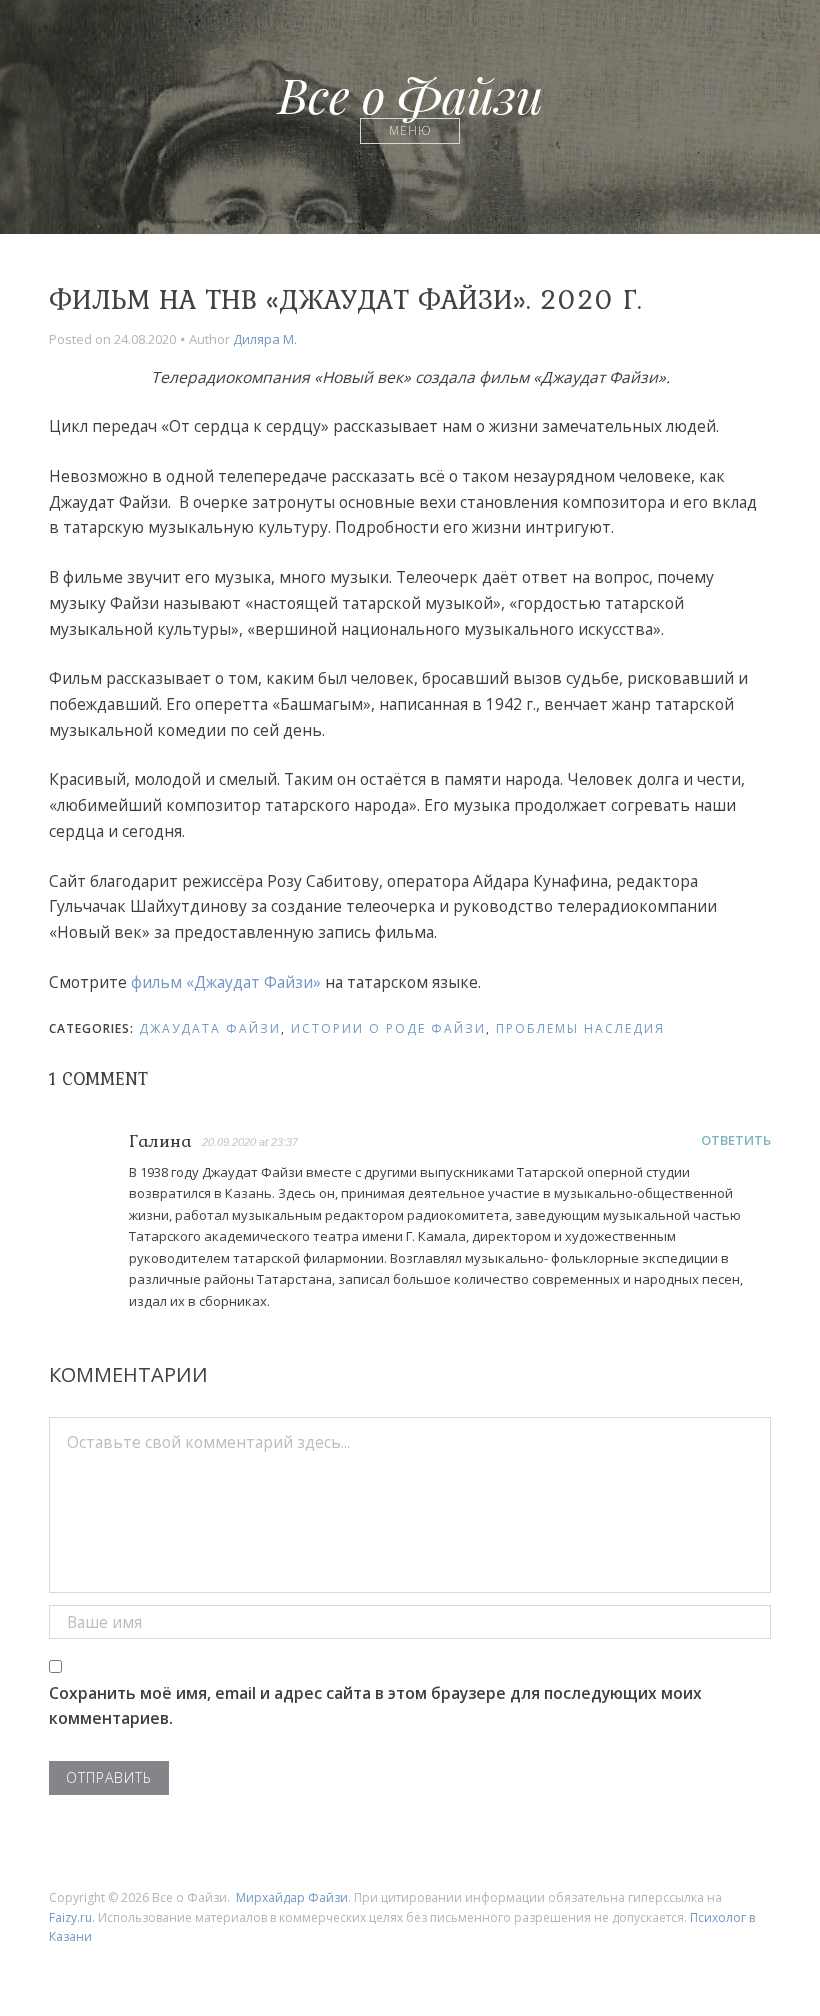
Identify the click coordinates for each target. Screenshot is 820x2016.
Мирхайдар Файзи (292, 1897)
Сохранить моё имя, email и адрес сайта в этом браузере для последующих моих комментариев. (375, 1706)
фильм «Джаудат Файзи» (226, 982)
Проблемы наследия (580, 1028)
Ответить (736, 1140)
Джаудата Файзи (210, 1028)
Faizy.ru (70, 1917)
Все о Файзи (410, 94)
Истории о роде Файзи (388, 1028)
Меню (410, 130)
